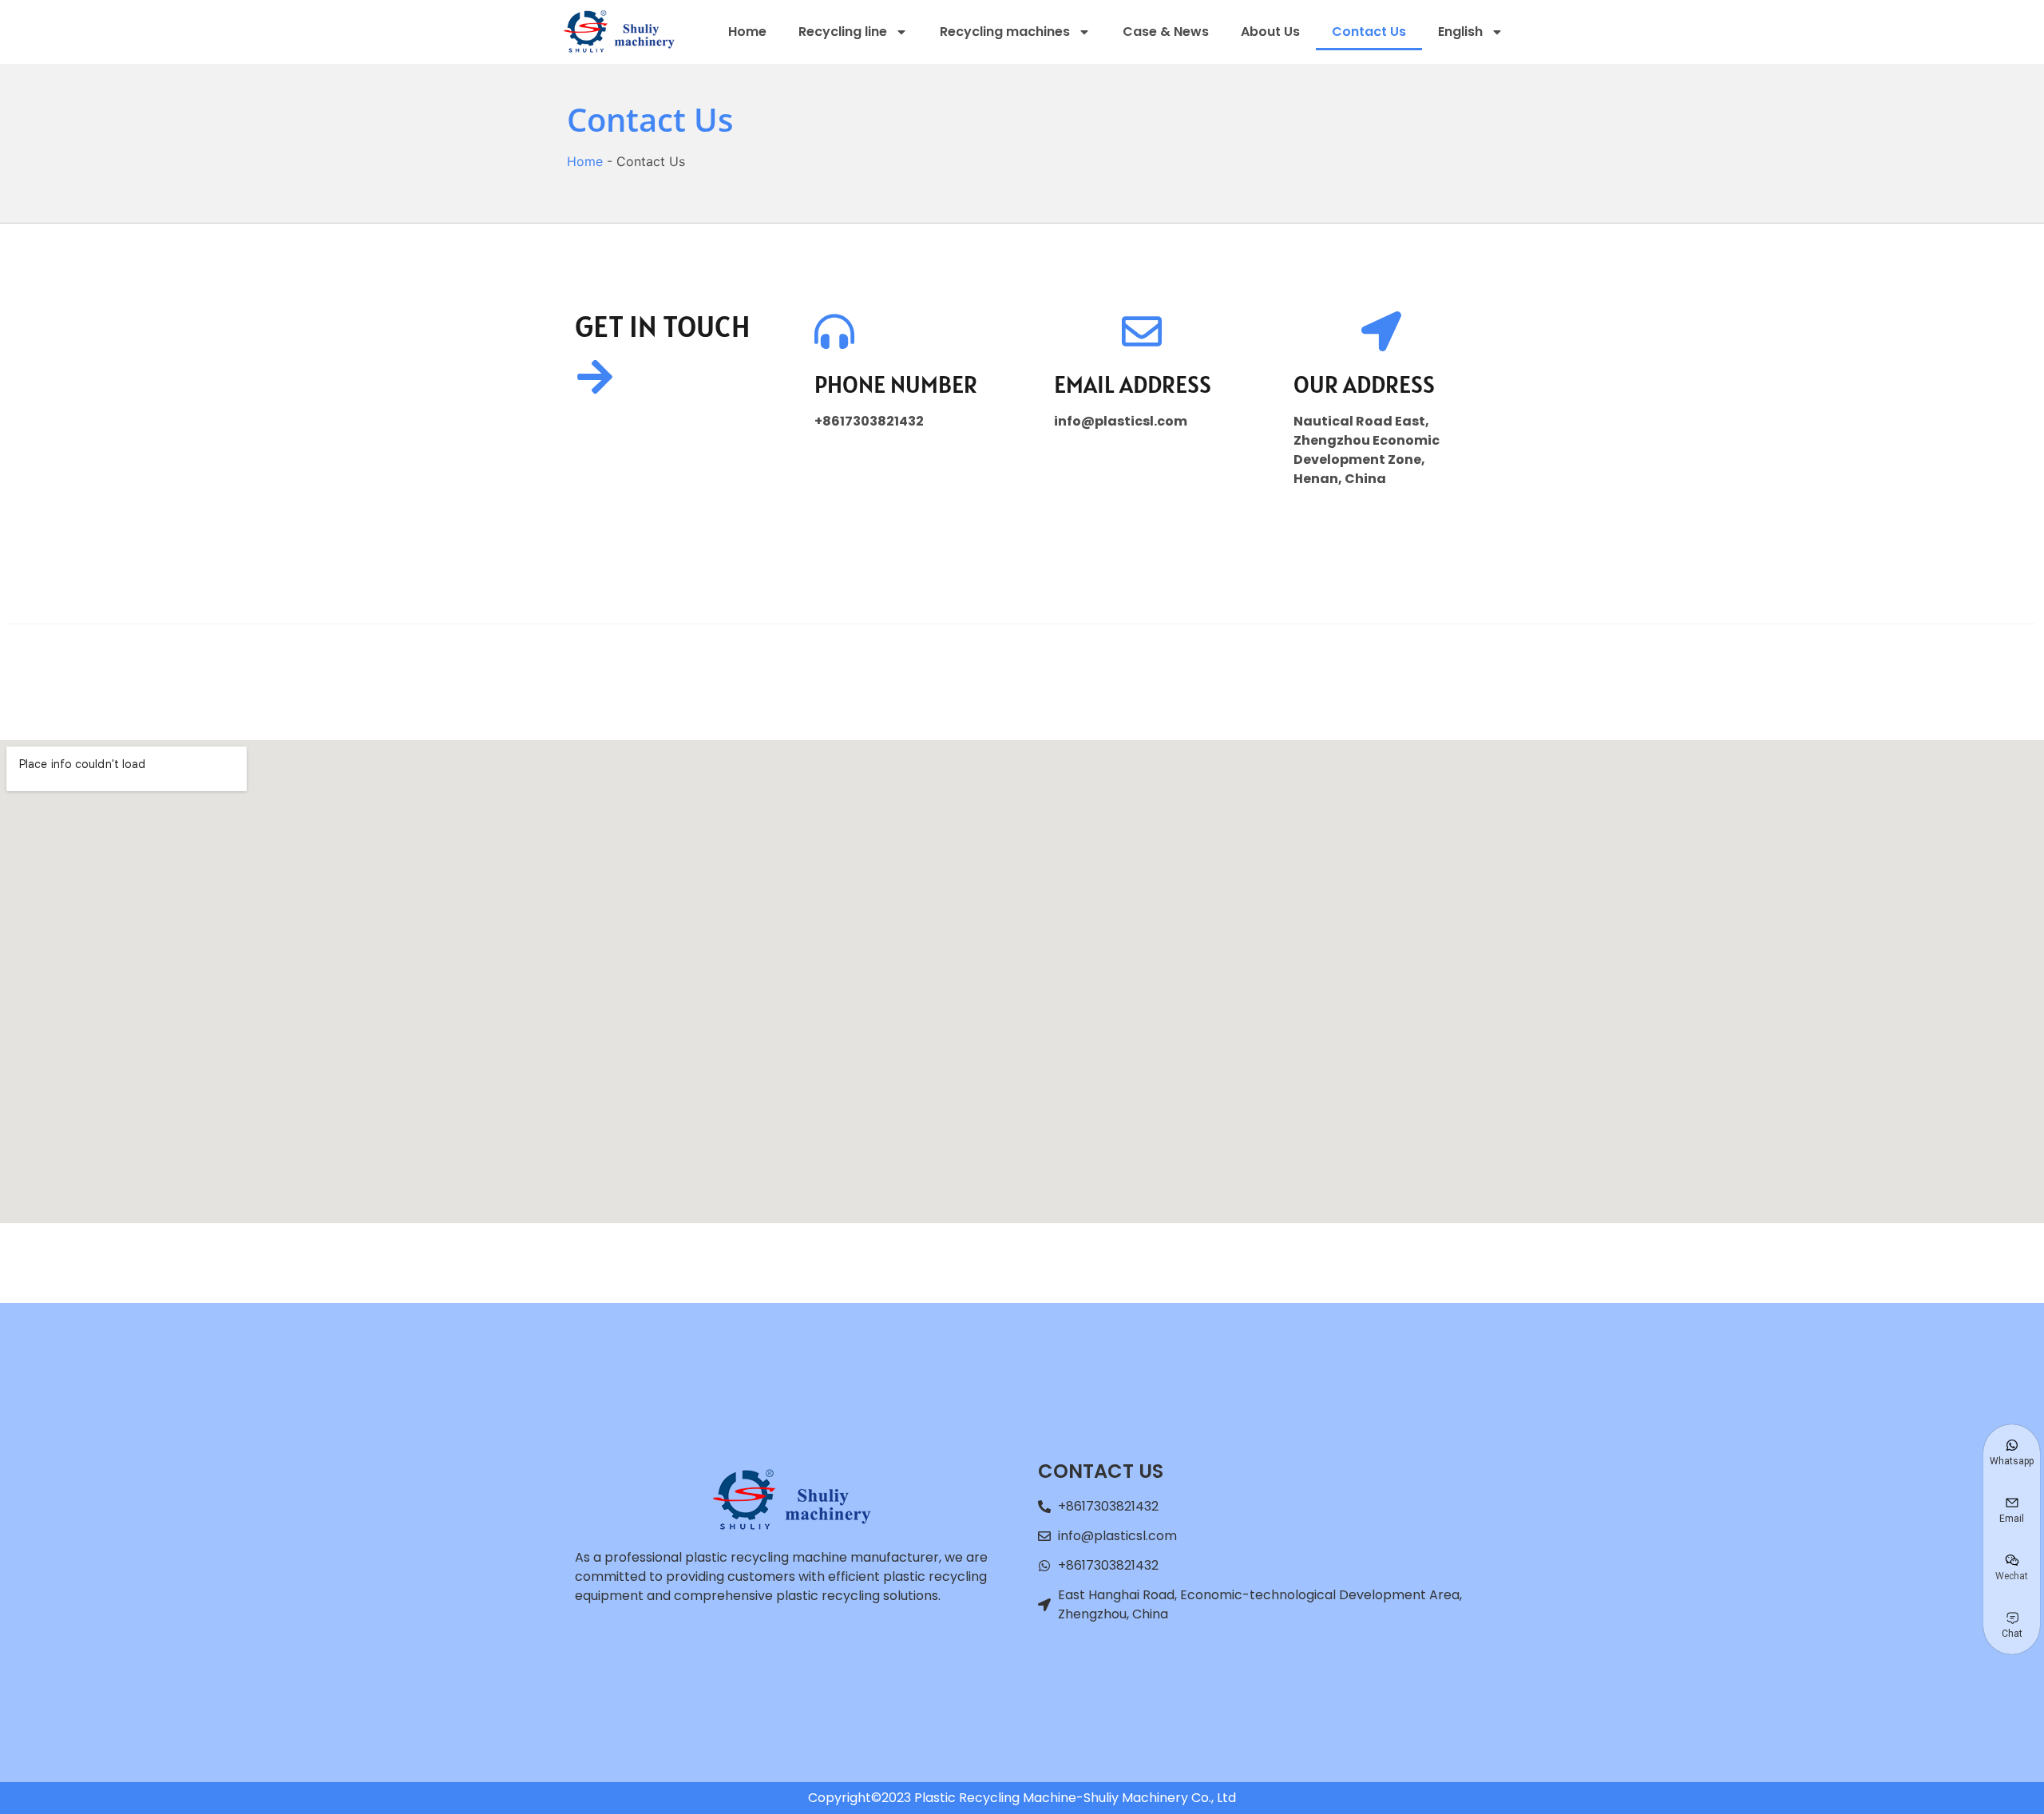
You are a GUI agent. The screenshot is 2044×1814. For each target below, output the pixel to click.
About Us (1270, 32)
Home (747, 32)
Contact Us (1369, 32)
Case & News (1166, 32)
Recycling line (843, 32)
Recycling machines (1005, 32)
